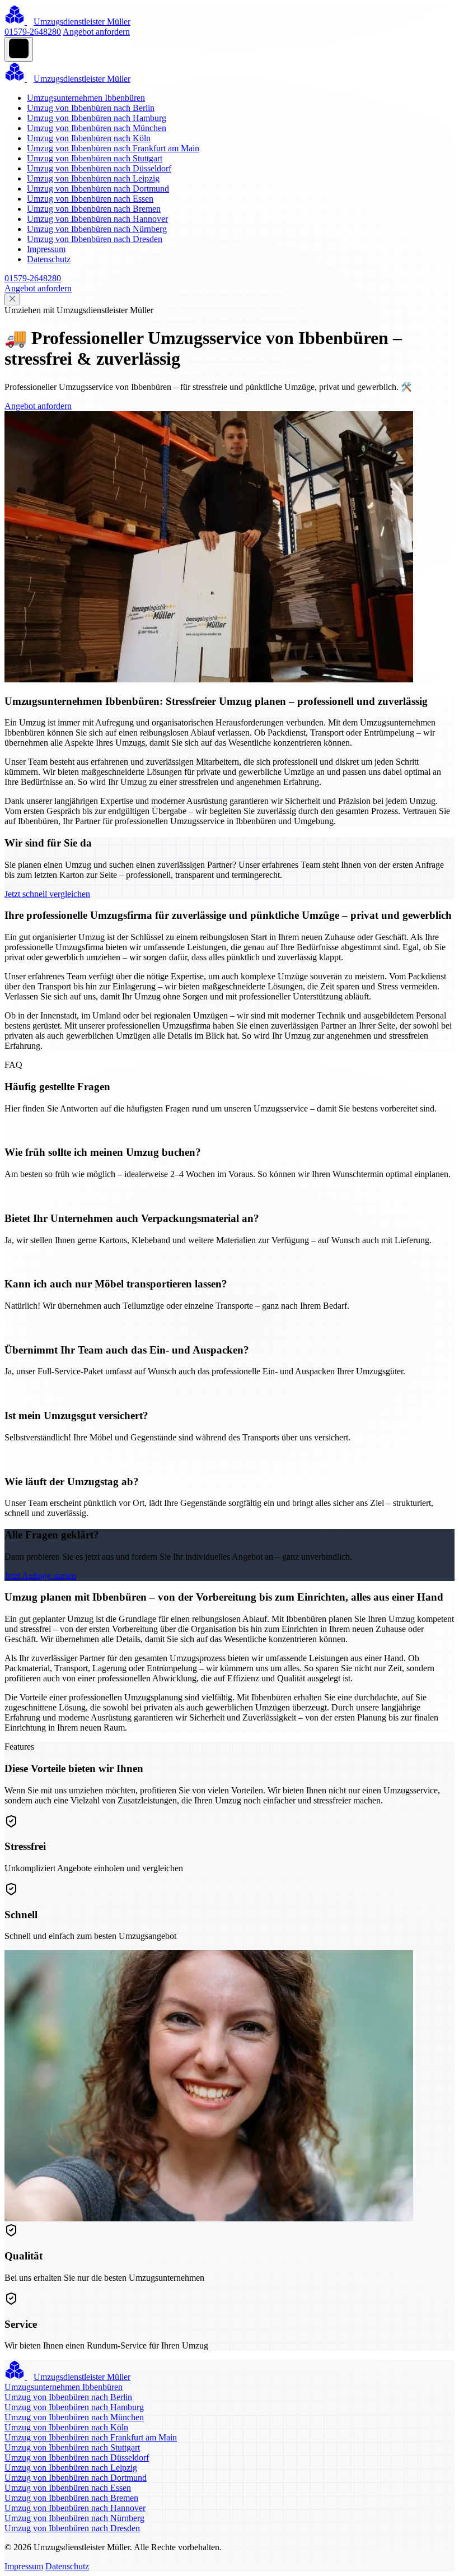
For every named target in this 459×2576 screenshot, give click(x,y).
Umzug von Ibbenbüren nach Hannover (97, 219)
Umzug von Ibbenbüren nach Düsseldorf (99, 168)
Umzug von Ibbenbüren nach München (97, 128)
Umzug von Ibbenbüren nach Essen (90, 199)
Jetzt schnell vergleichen (47, 894)
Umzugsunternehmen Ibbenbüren (86, 98)
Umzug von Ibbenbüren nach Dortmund (98, 189)
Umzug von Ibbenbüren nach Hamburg (97, 118)
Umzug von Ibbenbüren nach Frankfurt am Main (113, 148)
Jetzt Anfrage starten (40, 1576)
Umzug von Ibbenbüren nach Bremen (94, 209)
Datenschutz (49, 259)
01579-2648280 (33, 32)
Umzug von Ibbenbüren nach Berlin (91, 108)
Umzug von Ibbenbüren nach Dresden (95, 239)
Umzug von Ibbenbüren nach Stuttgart (95, 158)
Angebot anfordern (96, 32)
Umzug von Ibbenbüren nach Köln (89, 138)
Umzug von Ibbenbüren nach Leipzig (93, 178)
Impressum (46, 249)
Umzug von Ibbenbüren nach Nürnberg (97, 229)
